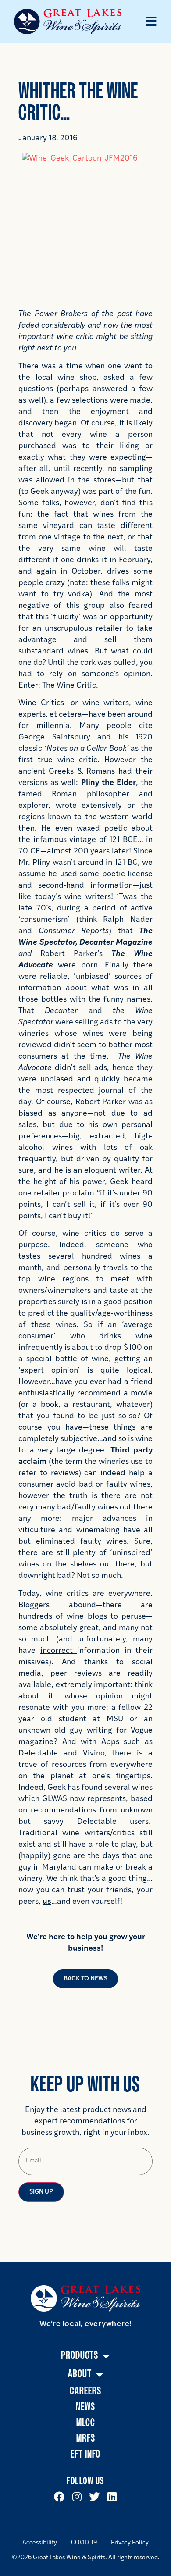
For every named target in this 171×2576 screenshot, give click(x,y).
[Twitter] (94, 2497)
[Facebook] (59, 2497)
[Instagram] (77, 2497)
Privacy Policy (130, 2543)
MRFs (86, 2439)
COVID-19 (84, 2543)
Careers (85, 2391)
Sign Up (41, 2192)
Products (80, 2356)
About (80, 2374)
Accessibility (40, 2543)
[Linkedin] (112, 2497)
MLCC (86, 2423)
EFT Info (85, 2454)
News (85, 2407)
